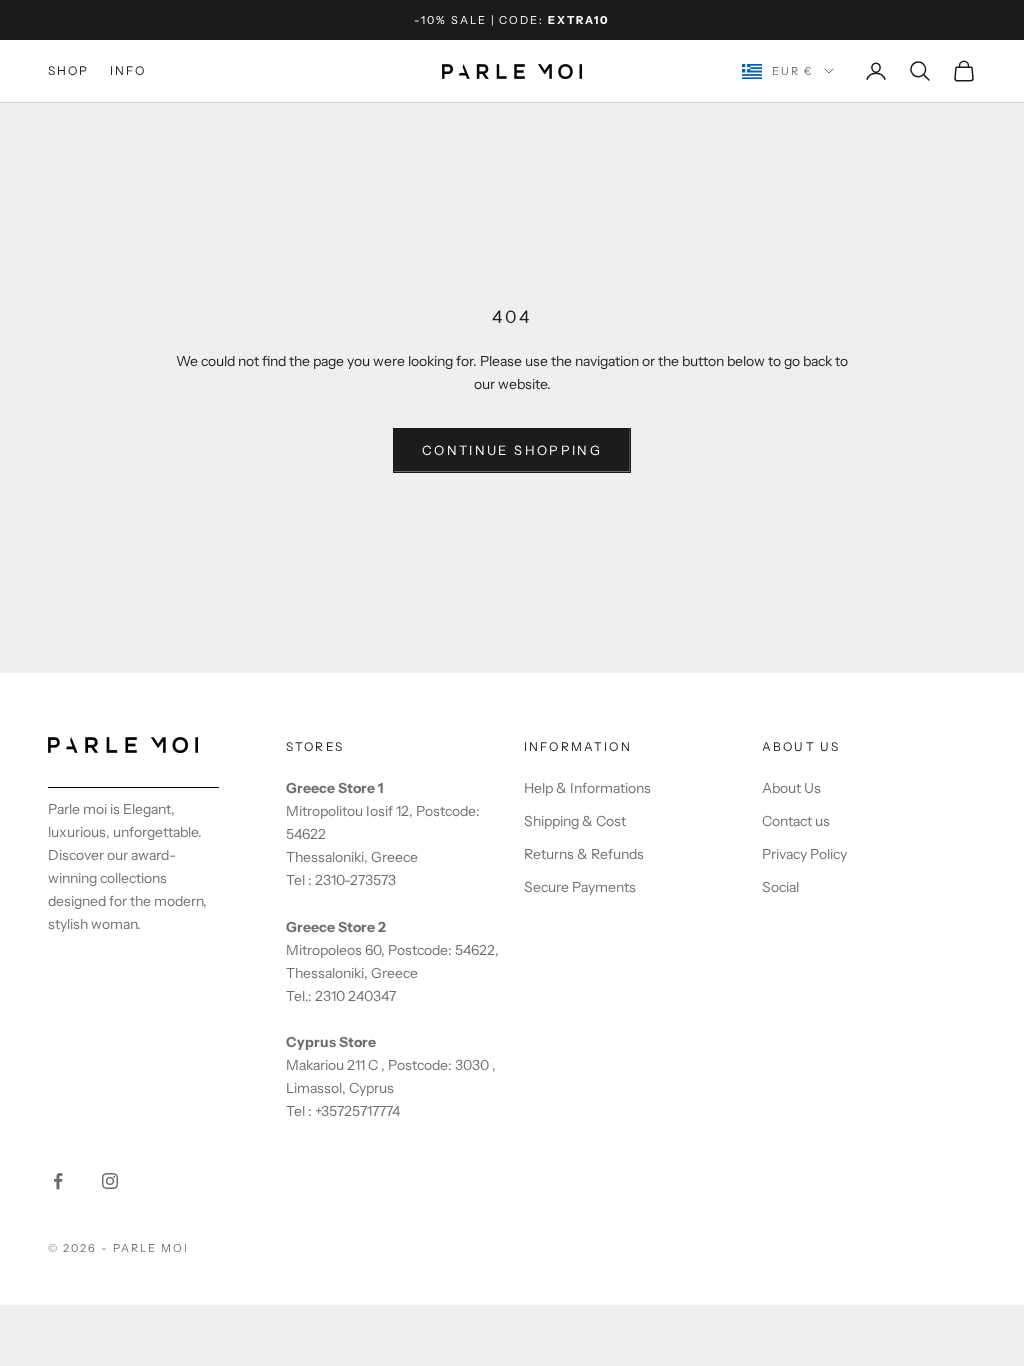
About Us (791, 788)
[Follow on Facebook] (58, 1181)
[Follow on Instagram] (110, 1181)
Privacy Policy (804, 854)
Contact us (796, 821)
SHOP (69, 70)
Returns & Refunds (584, 854)
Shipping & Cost (575, 821)
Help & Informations (587, 788)
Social (780, 887)
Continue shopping (512, 450)
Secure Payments (580, 887)
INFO (128, 70)
